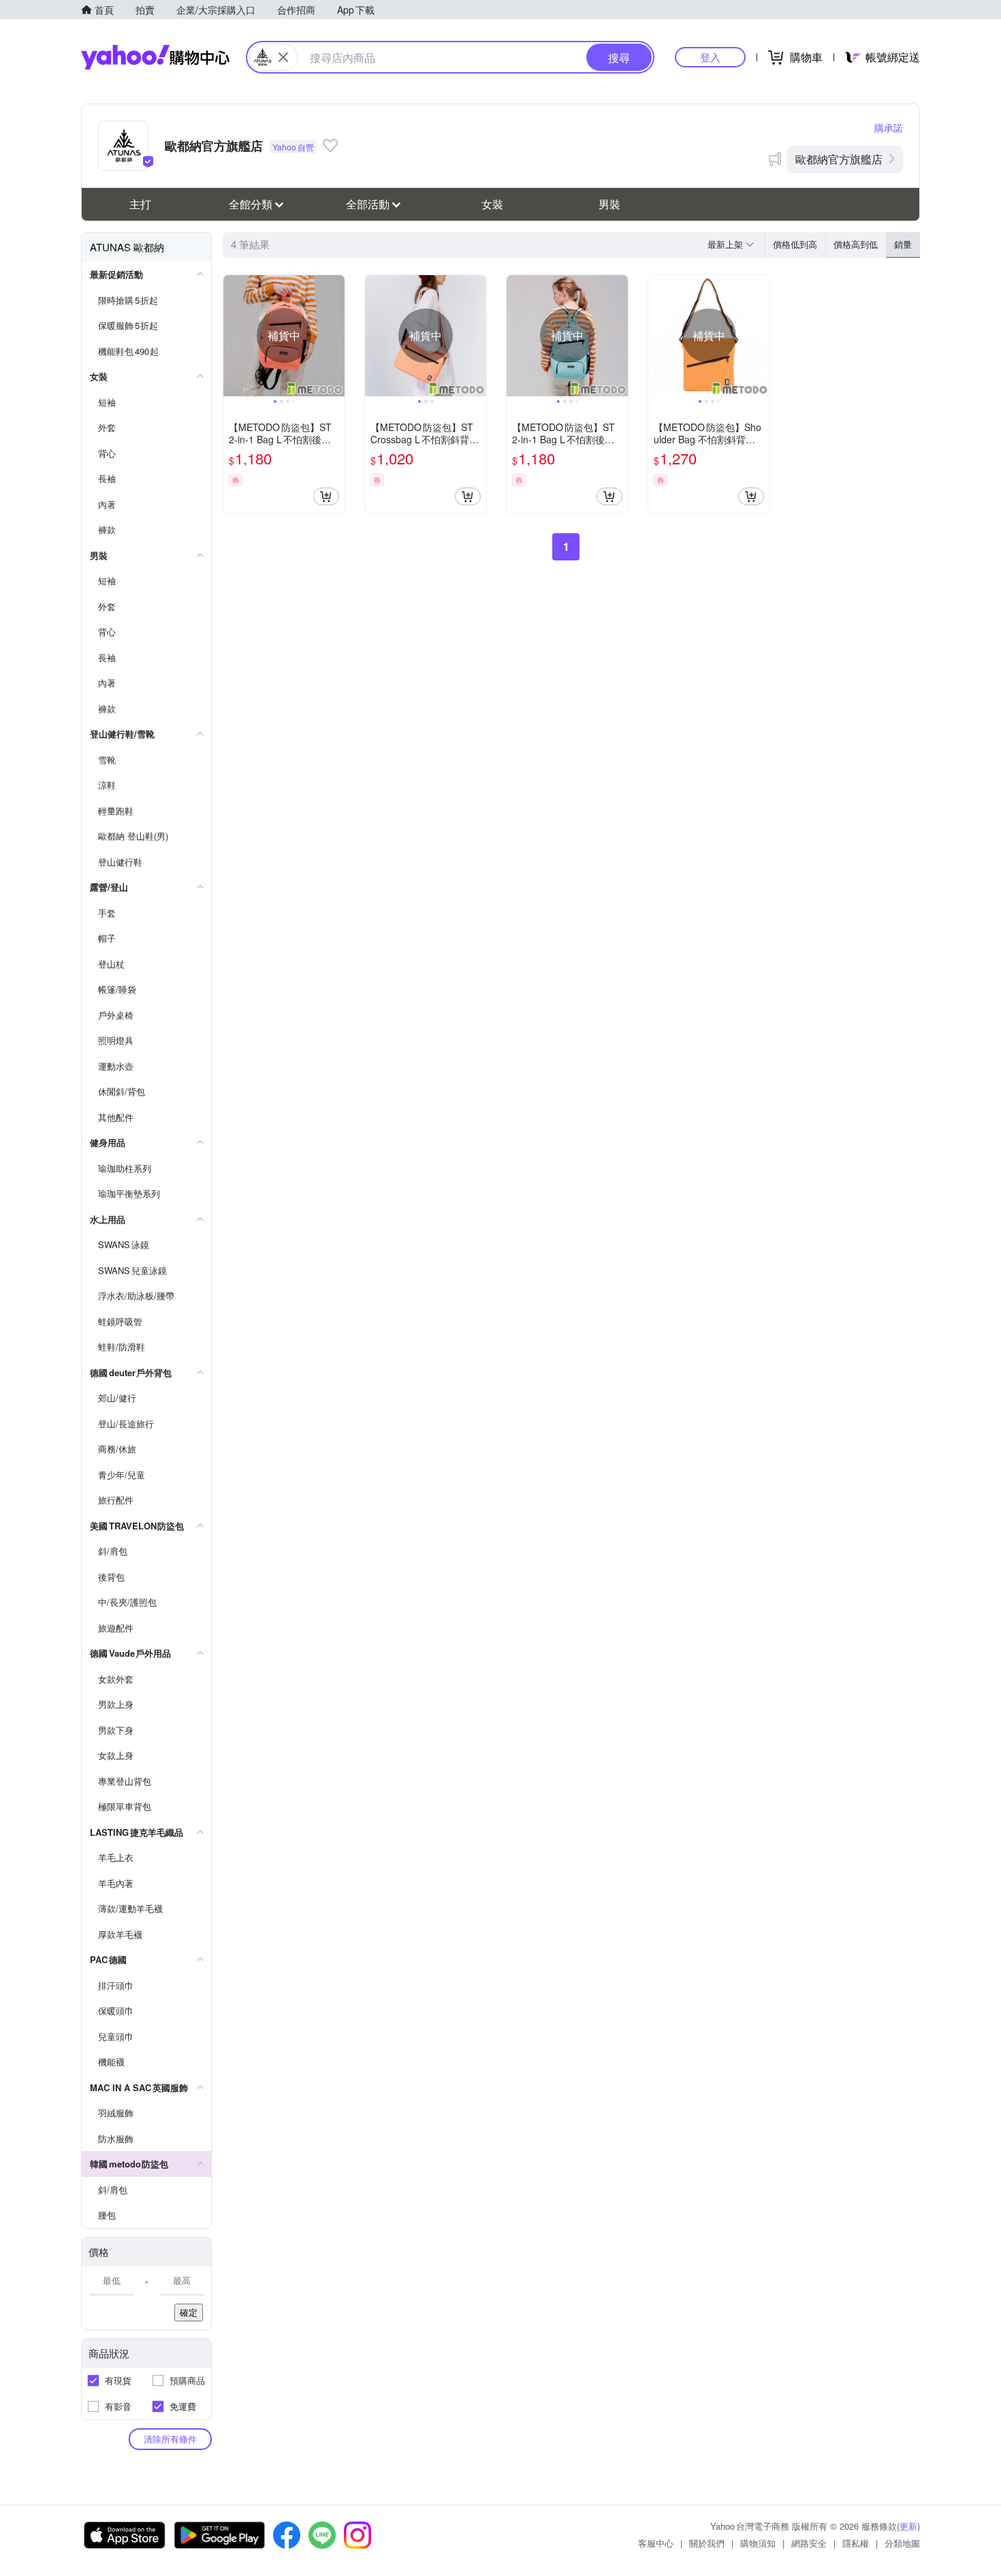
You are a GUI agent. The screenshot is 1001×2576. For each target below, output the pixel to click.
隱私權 (856, 2543)
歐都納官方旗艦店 (839, 159)
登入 (710, 57)
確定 (189, 2312)
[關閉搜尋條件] (283, 57)
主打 (140, 204)
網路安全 (809, 2543)
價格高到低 (856, 244)
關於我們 (707, 2543)
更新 (908, 2526)
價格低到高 (795, 244)
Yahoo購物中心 (155, 57)
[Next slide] (336, 336)
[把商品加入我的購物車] (326, 496)
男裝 (609, 204)
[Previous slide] (232, 336)
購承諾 (889, 127)
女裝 (492, 204)
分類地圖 (902, 2543)
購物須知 (758, 2543)
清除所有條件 (170, 2439)
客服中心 (656, 2543)
